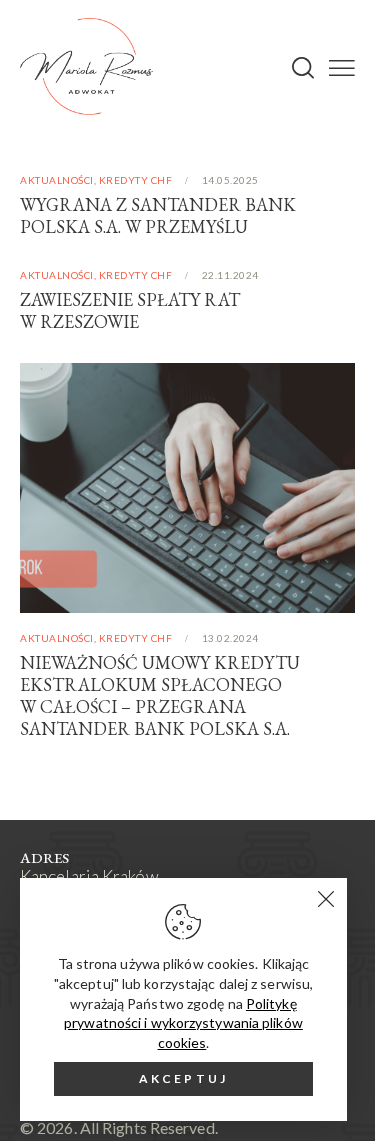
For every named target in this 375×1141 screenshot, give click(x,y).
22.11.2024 (230, 275)
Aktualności (57, 180)
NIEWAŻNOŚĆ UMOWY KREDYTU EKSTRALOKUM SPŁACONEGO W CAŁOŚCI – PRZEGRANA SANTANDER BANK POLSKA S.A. (160, 696)
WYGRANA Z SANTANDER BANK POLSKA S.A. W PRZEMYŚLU (158, 216)
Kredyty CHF (136, 180)
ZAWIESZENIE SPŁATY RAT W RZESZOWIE (130, 311)
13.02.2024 (230, 638)
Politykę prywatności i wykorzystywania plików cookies (183, 1023)
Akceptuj (183, 1078)
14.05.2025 (230, 180)
